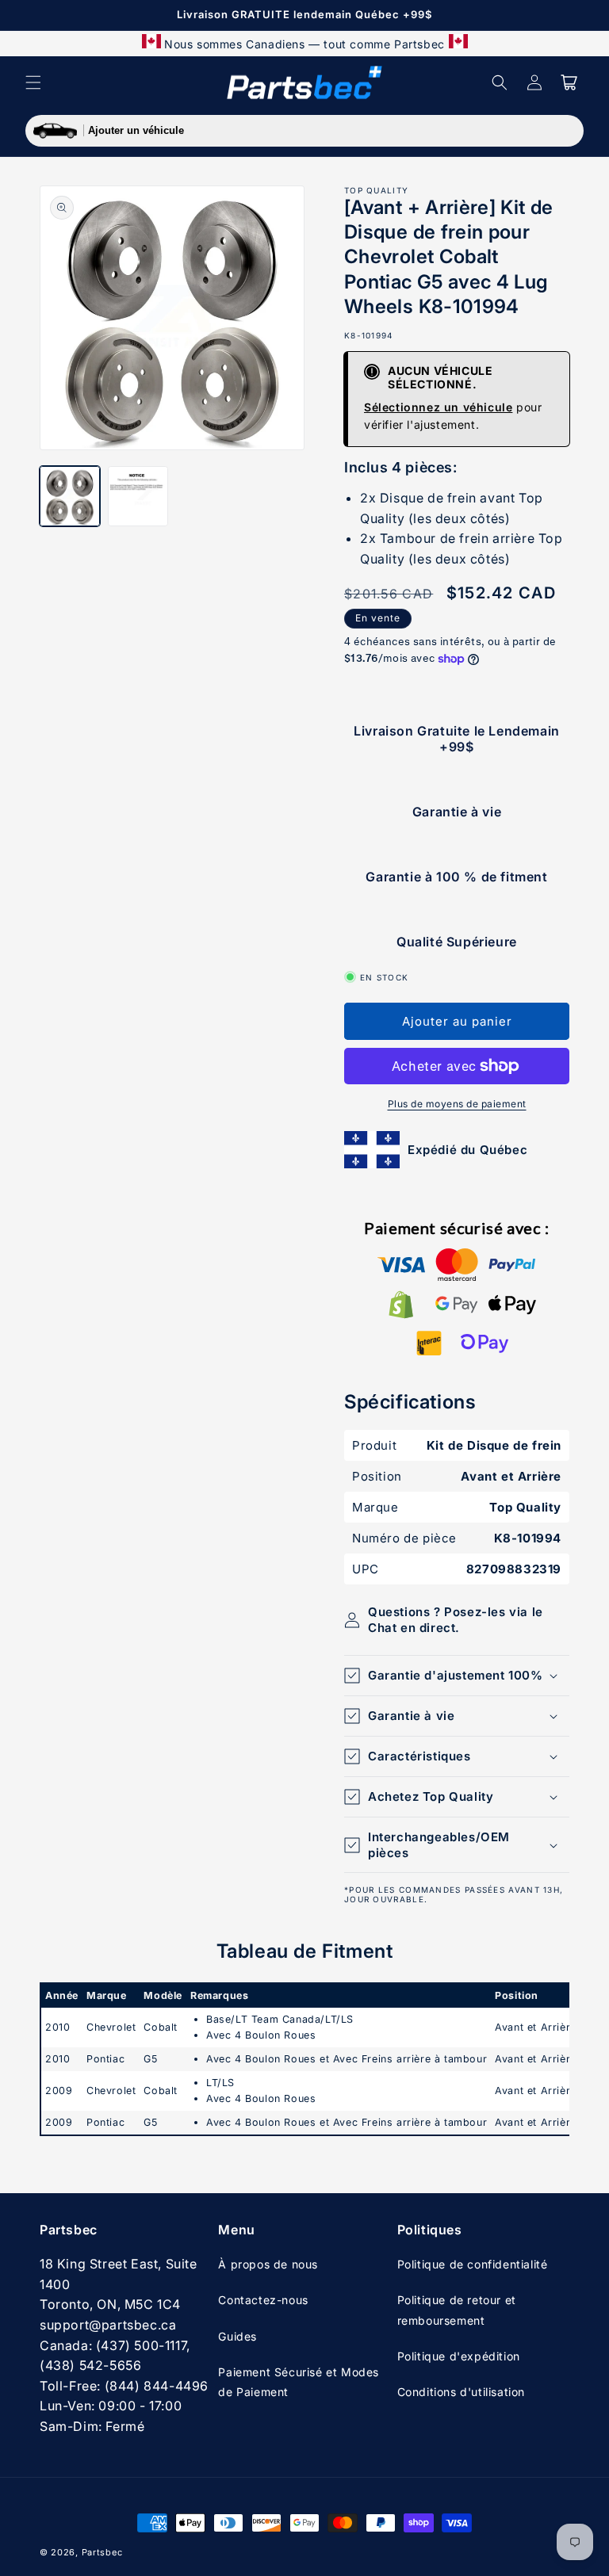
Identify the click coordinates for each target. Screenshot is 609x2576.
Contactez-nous (263, 2300)
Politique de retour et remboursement (457, 2310)
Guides (237, 2336)
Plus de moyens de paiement (457, 1104)
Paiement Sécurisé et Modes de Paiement (299, 2382)
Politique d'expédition (459, 2356)
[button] (33, 82)
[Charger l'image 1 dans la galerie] (70, 496)
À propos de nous (268, 2264)
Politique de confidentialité (473, 2264)
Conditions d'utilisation (461, 2392)
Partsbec (102, 2552)
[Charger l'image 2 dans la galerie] (138, 496)
